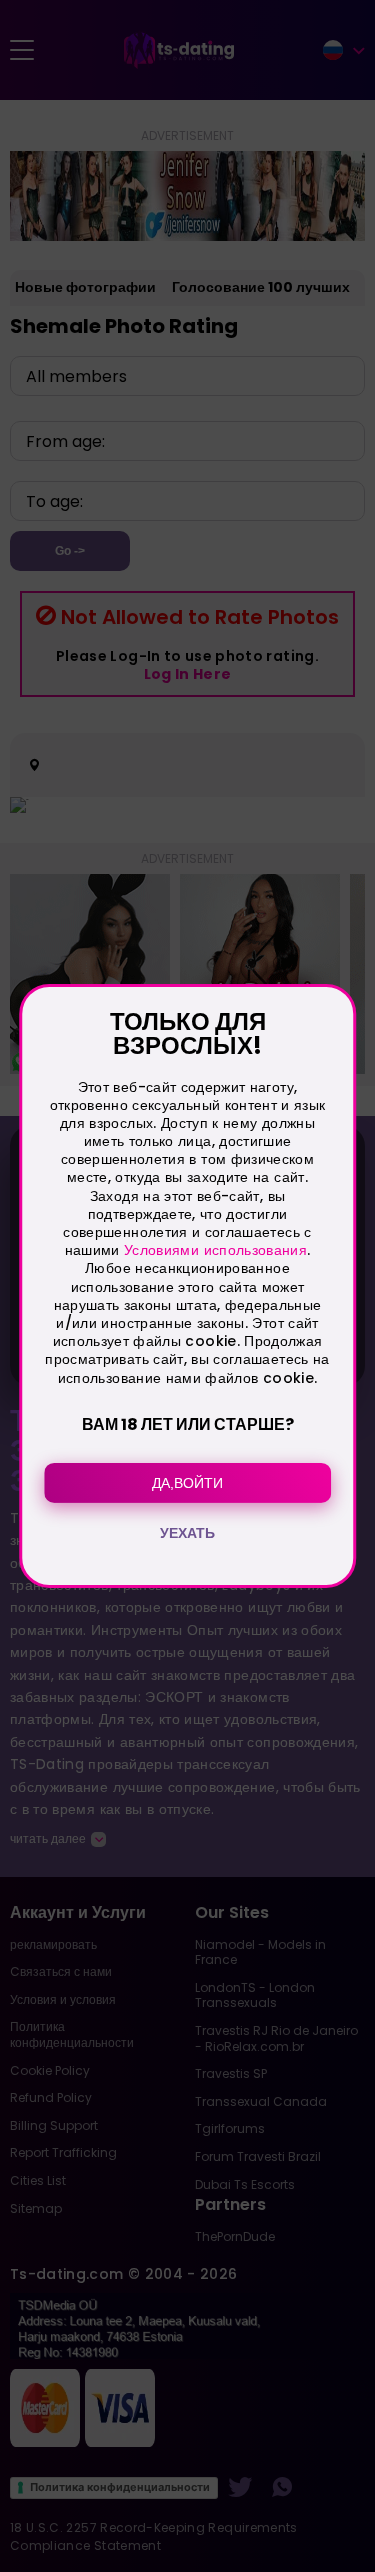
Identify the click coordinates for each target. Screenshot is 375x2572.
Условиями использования (215, 1250)
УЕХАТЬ (187, 1533)
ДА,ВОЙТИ (187, 1483)
